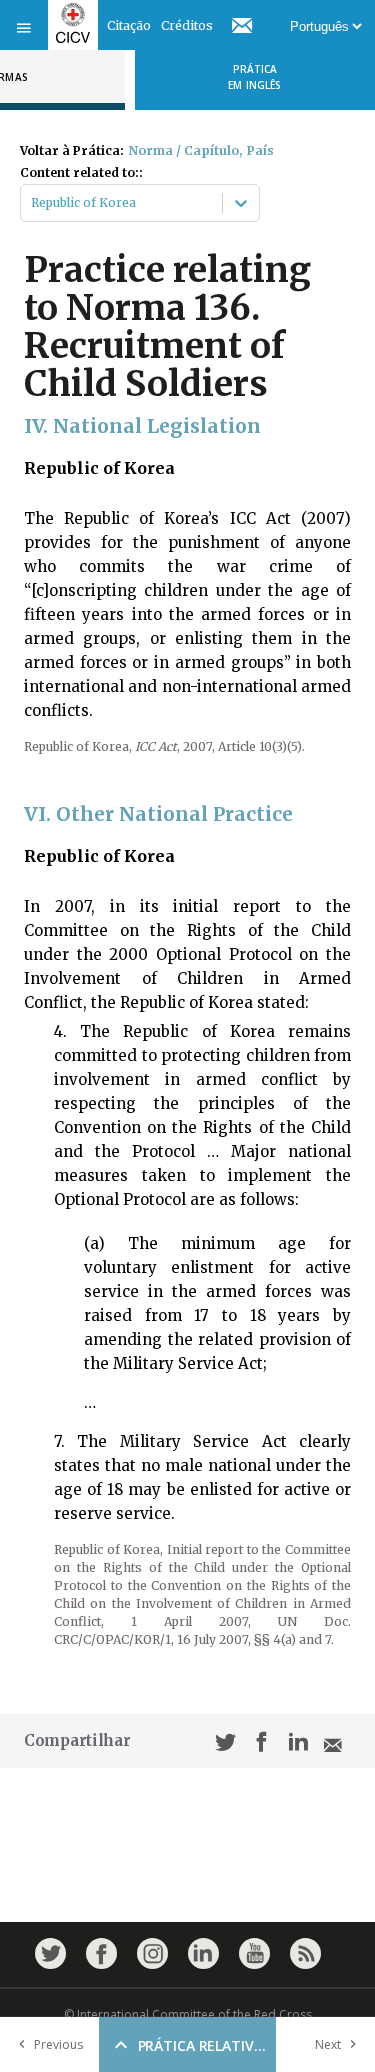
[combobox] (32, 203)
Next (328, 2044)
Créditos (187, 25)
